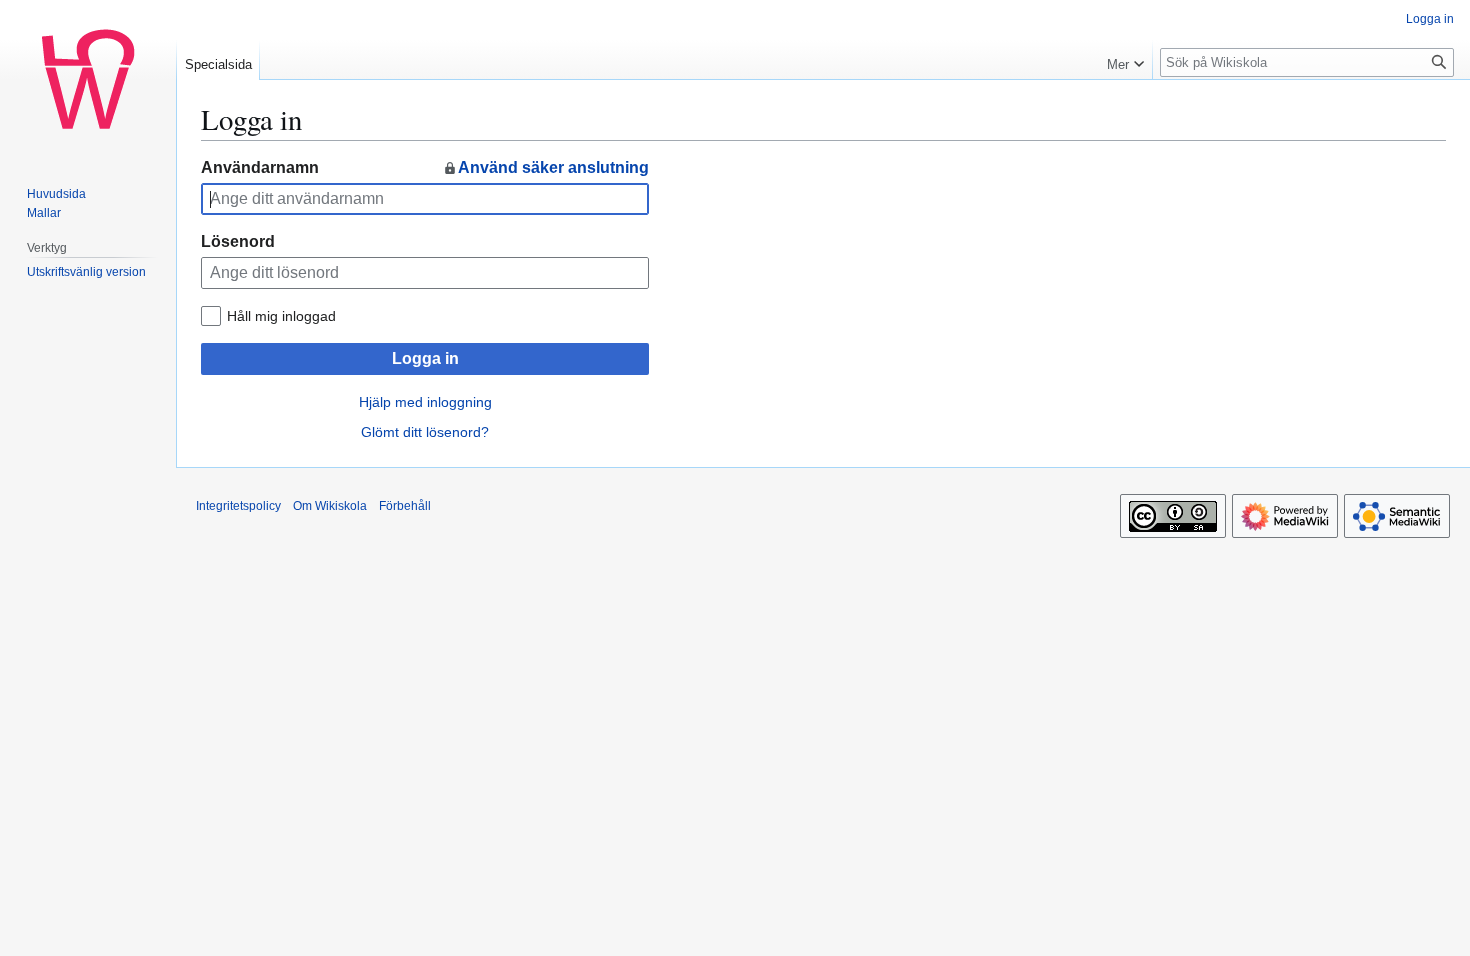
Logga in (425, 358)
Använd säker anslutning (553, 167)
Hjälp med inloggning (425, 402)
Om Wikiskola (330, 506)
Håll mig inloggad (281, 316)
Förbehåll (405, 506)
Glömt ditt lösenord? (425, 432)
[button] (1125, 60)
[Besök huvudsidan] (88, 80)
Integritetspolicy (238, 506)
